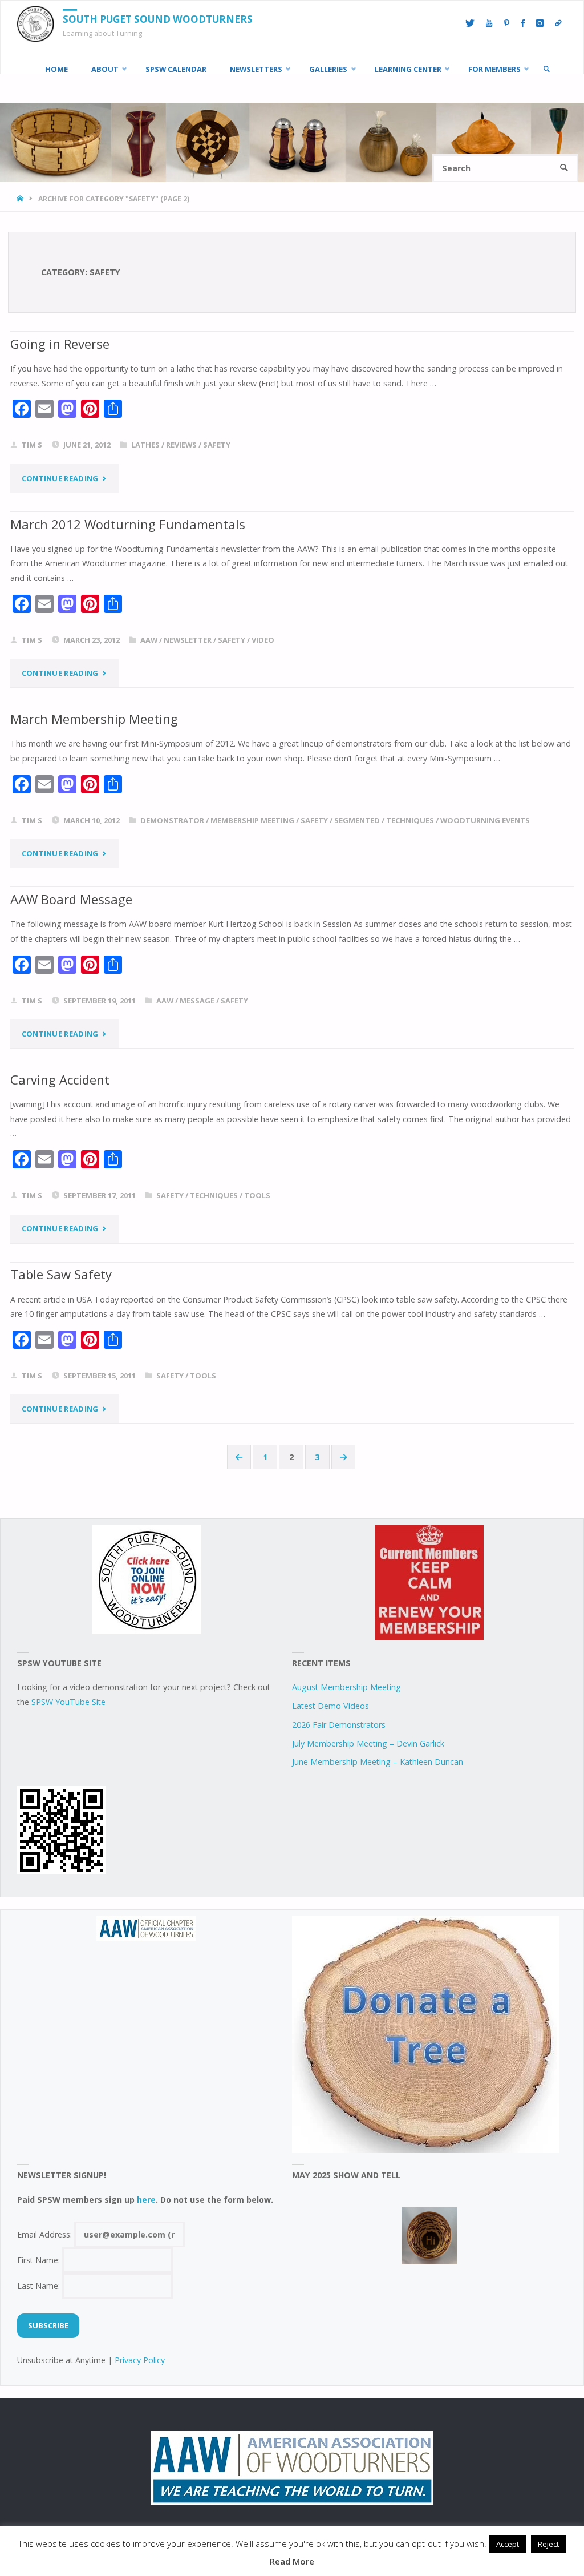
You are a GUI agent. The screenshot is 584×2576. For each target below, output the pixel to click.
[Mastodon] (558, 23)
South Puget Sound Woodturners (158, 19)
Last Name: (40, 2286)
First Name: (40, 2260)
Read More (292, 2561)
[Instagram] (540, 23)
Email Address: (46, 2234)
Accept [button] (508, 2544)
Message (197, 1001)
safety (217, 445)
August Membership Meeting (346, 1687)
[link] (546, 69)
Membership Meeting (252, 820)
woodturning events (485, 820)
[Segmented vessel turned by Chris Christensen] (429, 2236)
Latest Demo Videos (330, 1706)
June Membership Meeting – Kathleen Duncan (378, 1762)
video (263, 640)
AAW (149, 640)
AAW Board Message (71, 899)
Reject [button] (548, 2544)
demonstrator (172, 820)
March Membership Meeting (94, 719)
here (146, 2200)
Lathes (145, 445)
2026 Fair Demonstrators (339, 1725)
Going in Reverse (60, 344)
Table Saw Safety (61, 1274)
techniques (410, 820)
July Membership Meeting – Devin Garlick (368, 1743)
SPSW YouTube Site (68, 1702)
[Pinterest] (506, 23)
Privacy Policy (140, 2360)
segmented (357, 820)
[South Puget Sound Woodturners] (36, 23)
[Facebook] (523, 23)
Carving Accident (60, 1079)
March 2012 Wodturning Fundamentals (128, 524)
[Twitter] (470, 23)
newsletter (188, 640)
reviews (181, 445)
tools (257, 1195)
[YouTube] (489, 23)
